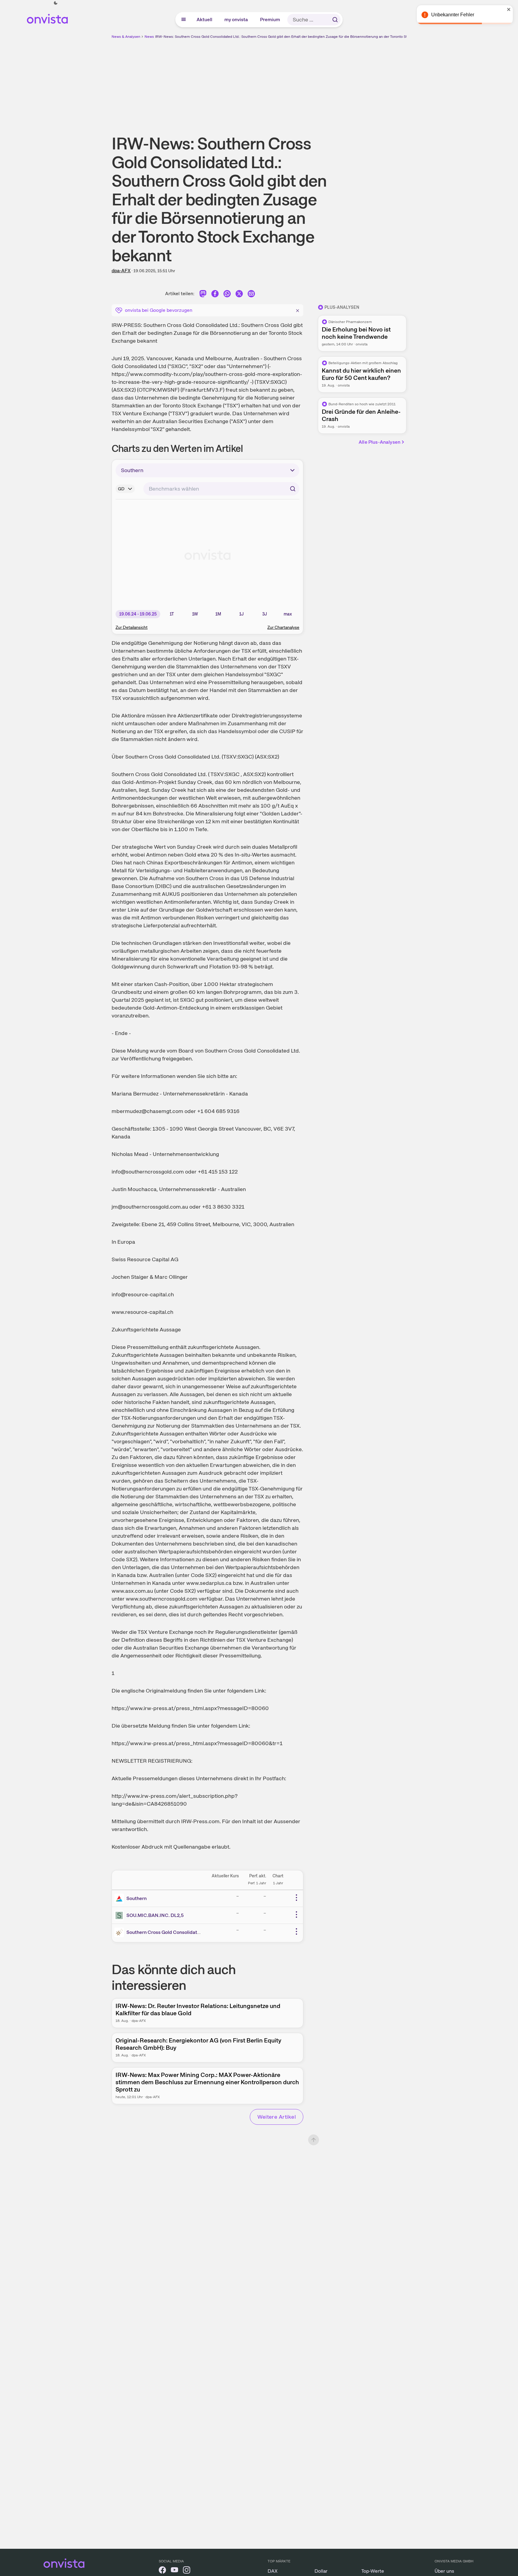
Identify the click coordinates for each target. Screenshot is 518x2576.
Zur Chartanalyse (283, 627)
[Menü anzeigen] (184, 20)
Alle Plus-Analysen (380, 442)
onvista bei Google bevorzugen (159, 310)
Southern (137, 1898)
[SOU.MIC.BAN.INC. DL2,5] (120, 1915)
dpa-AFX (121, 271)
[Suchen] (335, 20)
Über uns (444, 2571)
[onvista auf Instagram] (187, 2571)
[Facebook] (215, 295)
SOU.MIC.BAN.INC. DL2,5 (155, 1915)
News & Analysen (126, 37)
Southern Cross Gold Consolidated (165, 1932)
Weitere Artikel (277, 2117)
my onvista (236, 20)
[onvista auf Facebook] (162, 2571)
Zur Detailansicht (132, 627)
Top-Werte (373, 2571)
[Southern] (120, 1899)
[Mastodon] (203, 295)
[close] (509, 9)
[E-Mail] (251, 295)
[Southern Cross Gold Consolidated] (120, 1932)
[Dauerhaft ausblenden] (298, 310)
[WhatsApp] (227, 295)
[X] (239, 295)
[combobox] (221, 489)
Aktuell (205, 20)
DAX (273, 2571)
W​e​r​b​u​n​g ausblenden (311, 82)
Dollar (321, 2571)
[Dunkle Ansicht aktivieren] (56, 3)
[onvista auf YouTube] (174, 2571)
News (149, 37)
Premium (270, 20)
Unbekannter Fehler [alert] (453, 15)
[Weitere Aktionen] (296, 1898)
